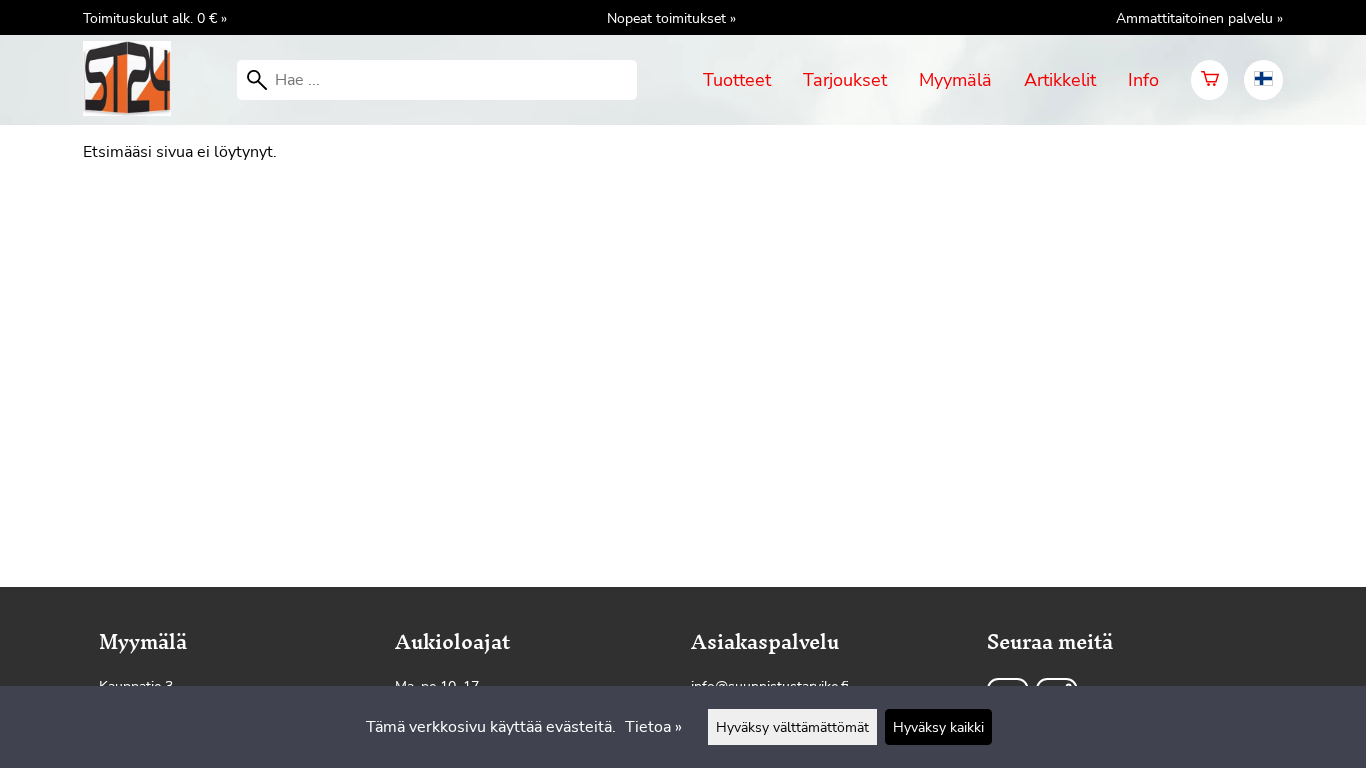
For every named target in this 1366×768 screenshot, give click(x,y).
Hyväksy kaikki (938, 727)
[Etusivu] (135, 111)
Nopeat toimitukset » (671, 18)
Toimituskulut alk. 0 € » (155, 18)
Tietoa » (653, 727)
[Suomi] (1263, 80)
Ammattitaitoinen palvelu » (1199, 18)
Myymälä (955, 80)
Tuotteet (737, 80)
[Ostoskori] (1209, 80)
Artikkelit (1060, 80)
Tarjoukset (845, 80)
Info (1143, 80)
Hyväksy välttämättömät (792, 727)
